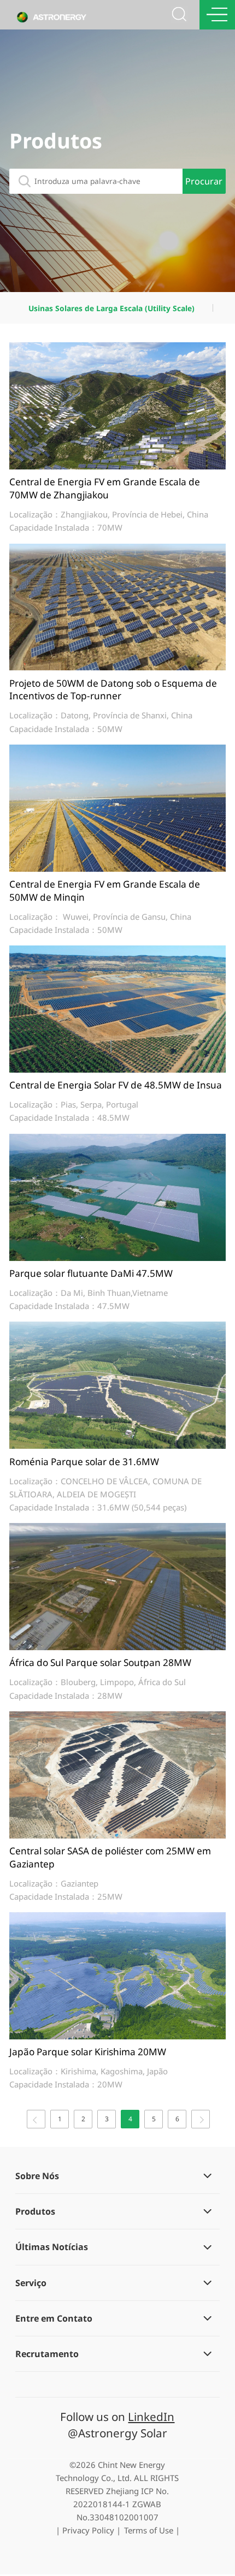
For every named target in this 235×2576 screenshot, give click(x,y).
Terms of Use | (152, 2530)
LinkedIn (151, 2417)
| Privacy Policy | (88, 2530)
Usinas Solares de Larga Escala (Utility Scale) (111, 308)
